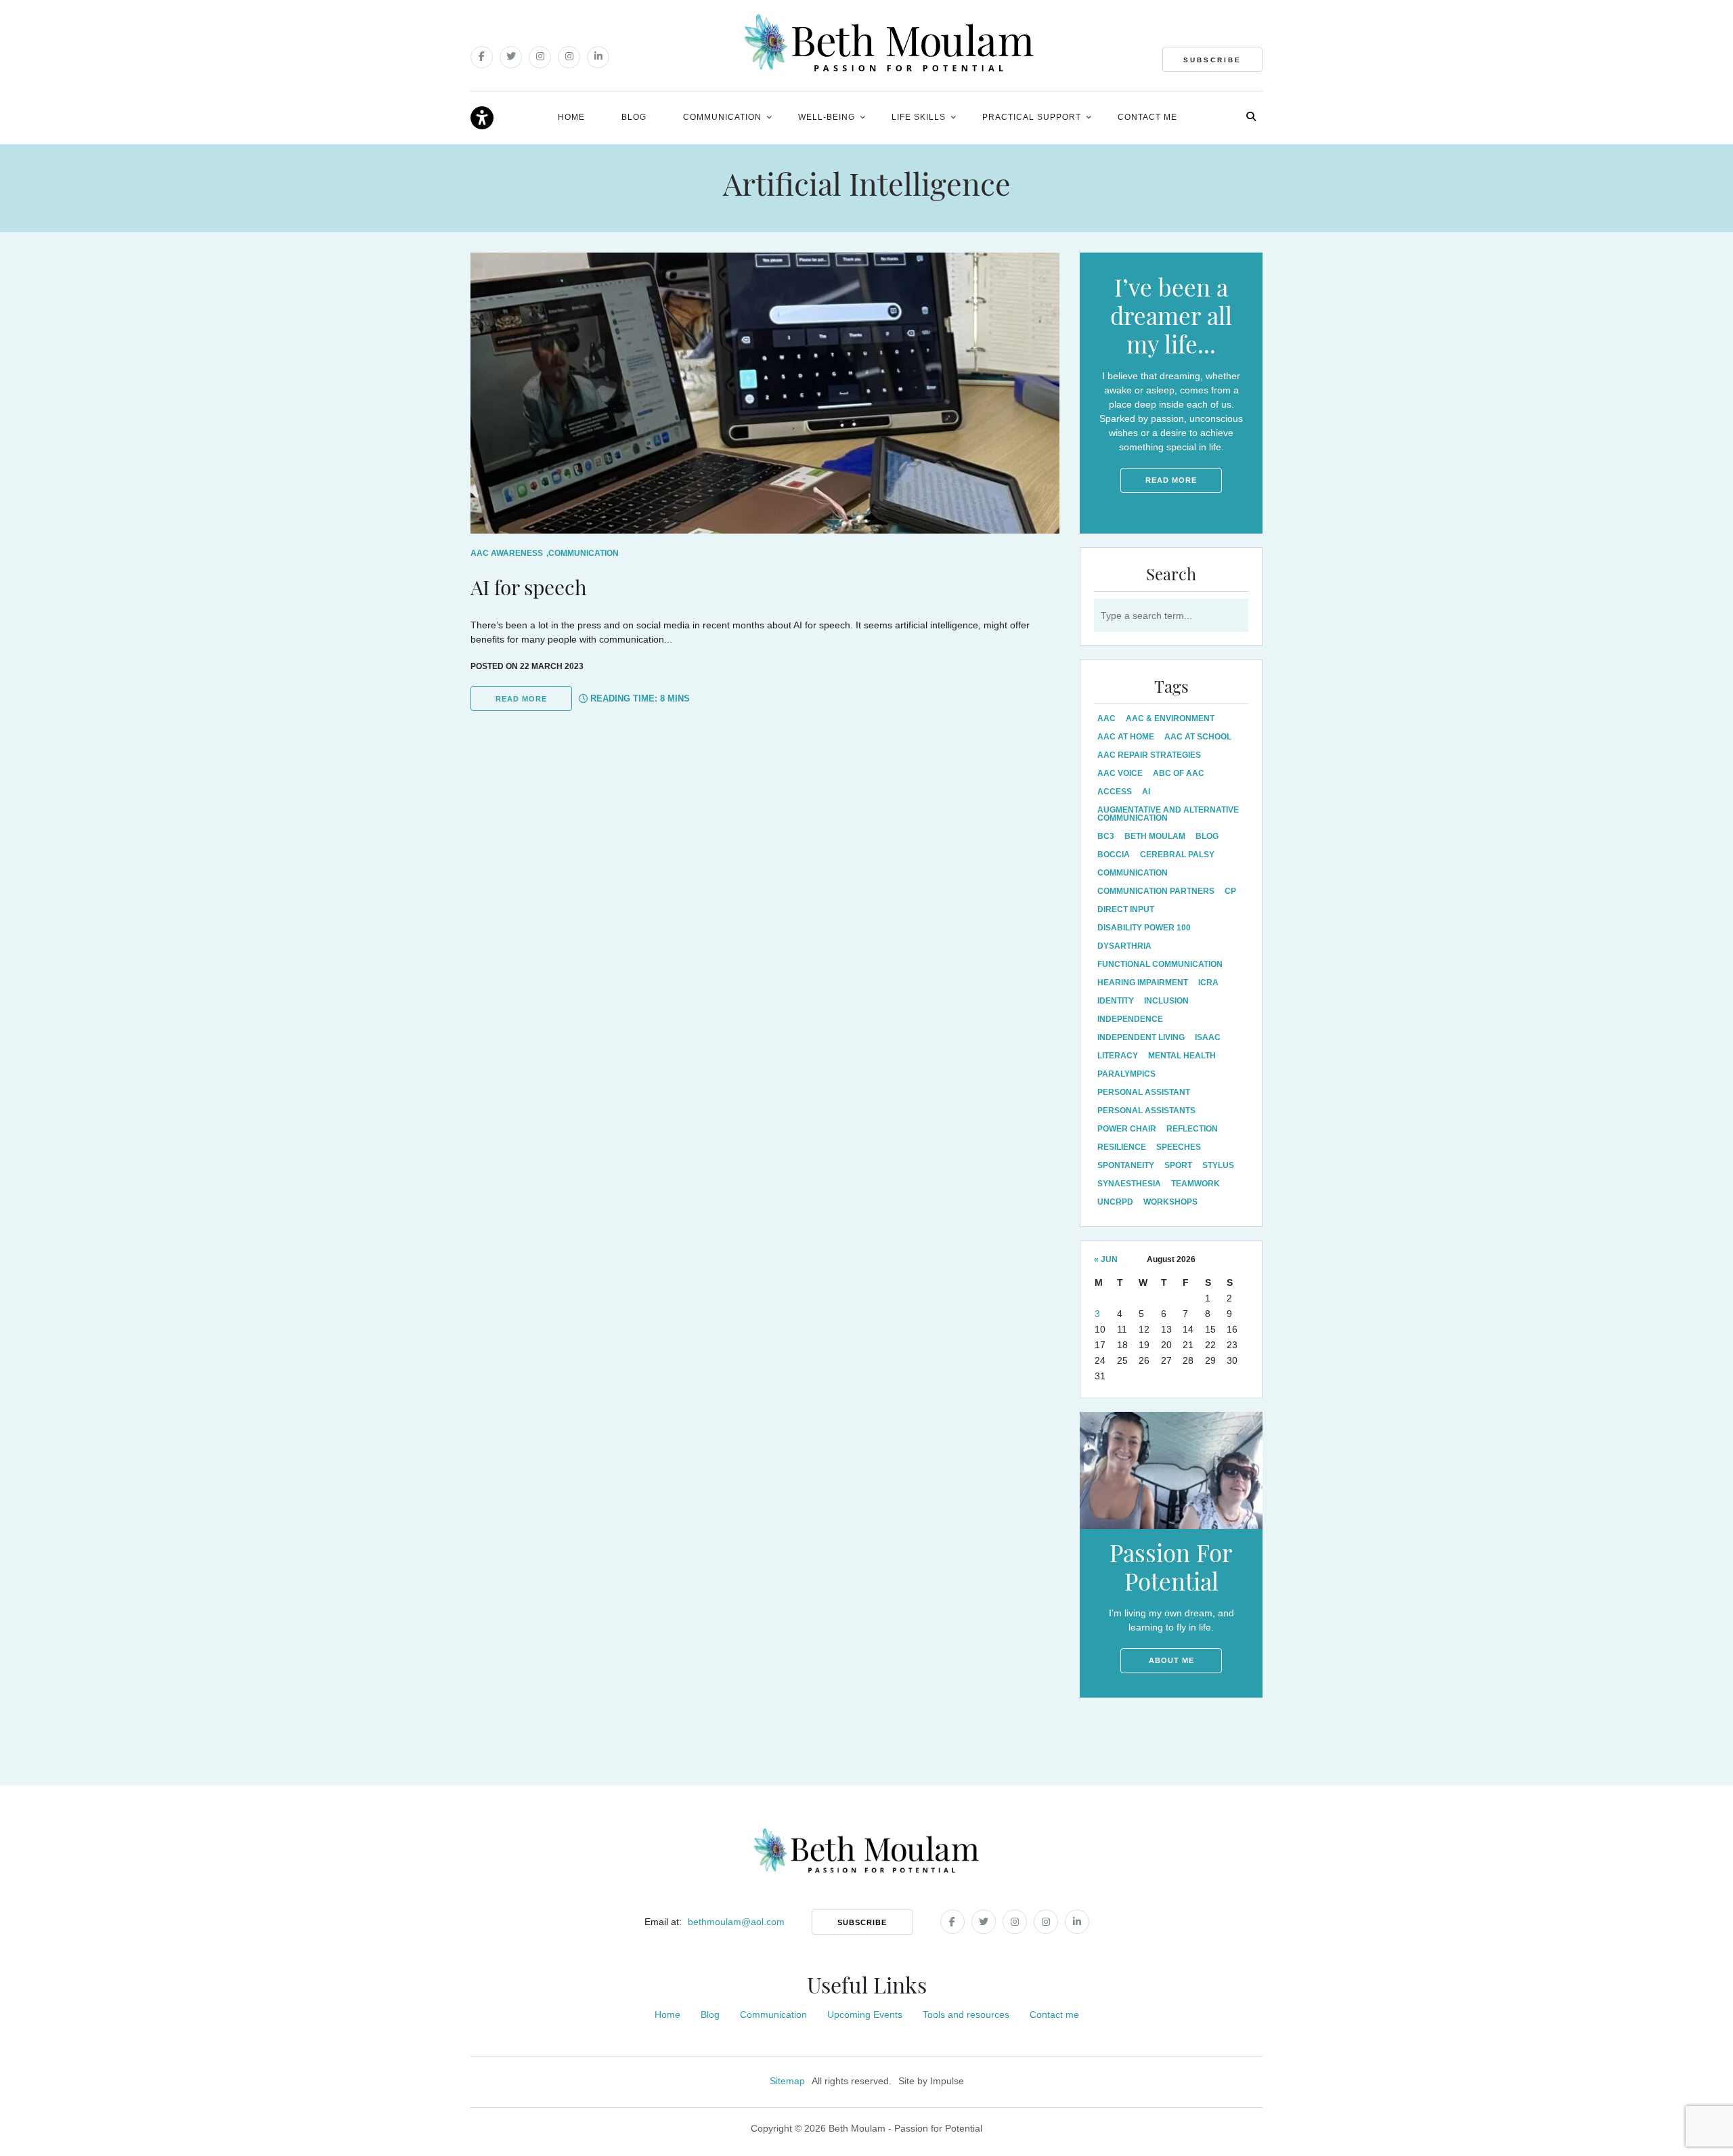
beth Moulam (1155, 836)
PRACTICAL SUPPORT (1032, 117)
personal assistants (1146, 1111)
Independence (1130, 1019)
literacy (1118, 1056)
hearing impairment (1143, 983)
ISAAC (1208, 1037)
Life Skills (919, 117)
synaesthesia (1129, 1184)
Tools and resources (966, 2014)
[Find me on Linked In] (598, 57)
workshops (1170, 1202)
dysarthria (1124, 946)
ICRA (1208, 983)
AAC (1106, 718)
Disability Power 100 (1144, 928)
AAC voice (1120, 773)
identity (1116, 1001)
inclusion (1166, 1001)
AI (1146, 792)
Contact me (1147, 117)
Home (571, 117)
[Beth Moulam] (889, 43)
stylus (1218, 1165)
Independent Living (1141, 1037)
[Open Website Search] (1251, 116)
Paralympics (1126, 1074)
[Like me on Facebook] (482, 57)
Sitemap (787, 2081)
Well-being (827, 117)
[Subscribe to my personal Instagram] (540, 57)
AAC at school (1198, 737)
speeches (1179, 1147)
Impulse (947, 2081)
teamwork (1195, 1184)
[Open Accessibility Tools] (482, 118)
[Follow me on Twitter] (511, 57)
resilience (1122, 1147)
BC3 (1106, 836)
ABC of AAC (1179, 773)
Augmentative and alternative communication (1168, 814)
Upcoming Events (865, 2014)
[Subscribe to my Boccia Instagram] (569, 57)
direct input (1126, 909)
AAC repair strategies (1149, 755)
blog (1207, 836)
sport (1178, 1165)
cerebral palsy (1177, 855)
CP (1230, 891)
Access (1115, 792)
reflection (1192, 1129)
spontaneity (1126, 1165)
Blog (634, 117)
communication (1133, 873)
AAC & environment (1170, 718)
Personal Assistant (1144, 1092)
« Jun (1106, 1259)
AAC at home (1126, 737)
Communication (722, 117)
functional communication (1160, 964)
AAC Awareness (507, 553)
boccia (1114, 855)
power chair (1127, 1129)
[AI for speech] (765, 393)
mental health (1182, 1056)
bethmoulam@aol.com (736, 1922)
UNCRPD (1115, 1202)
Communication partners (1156, 891)
